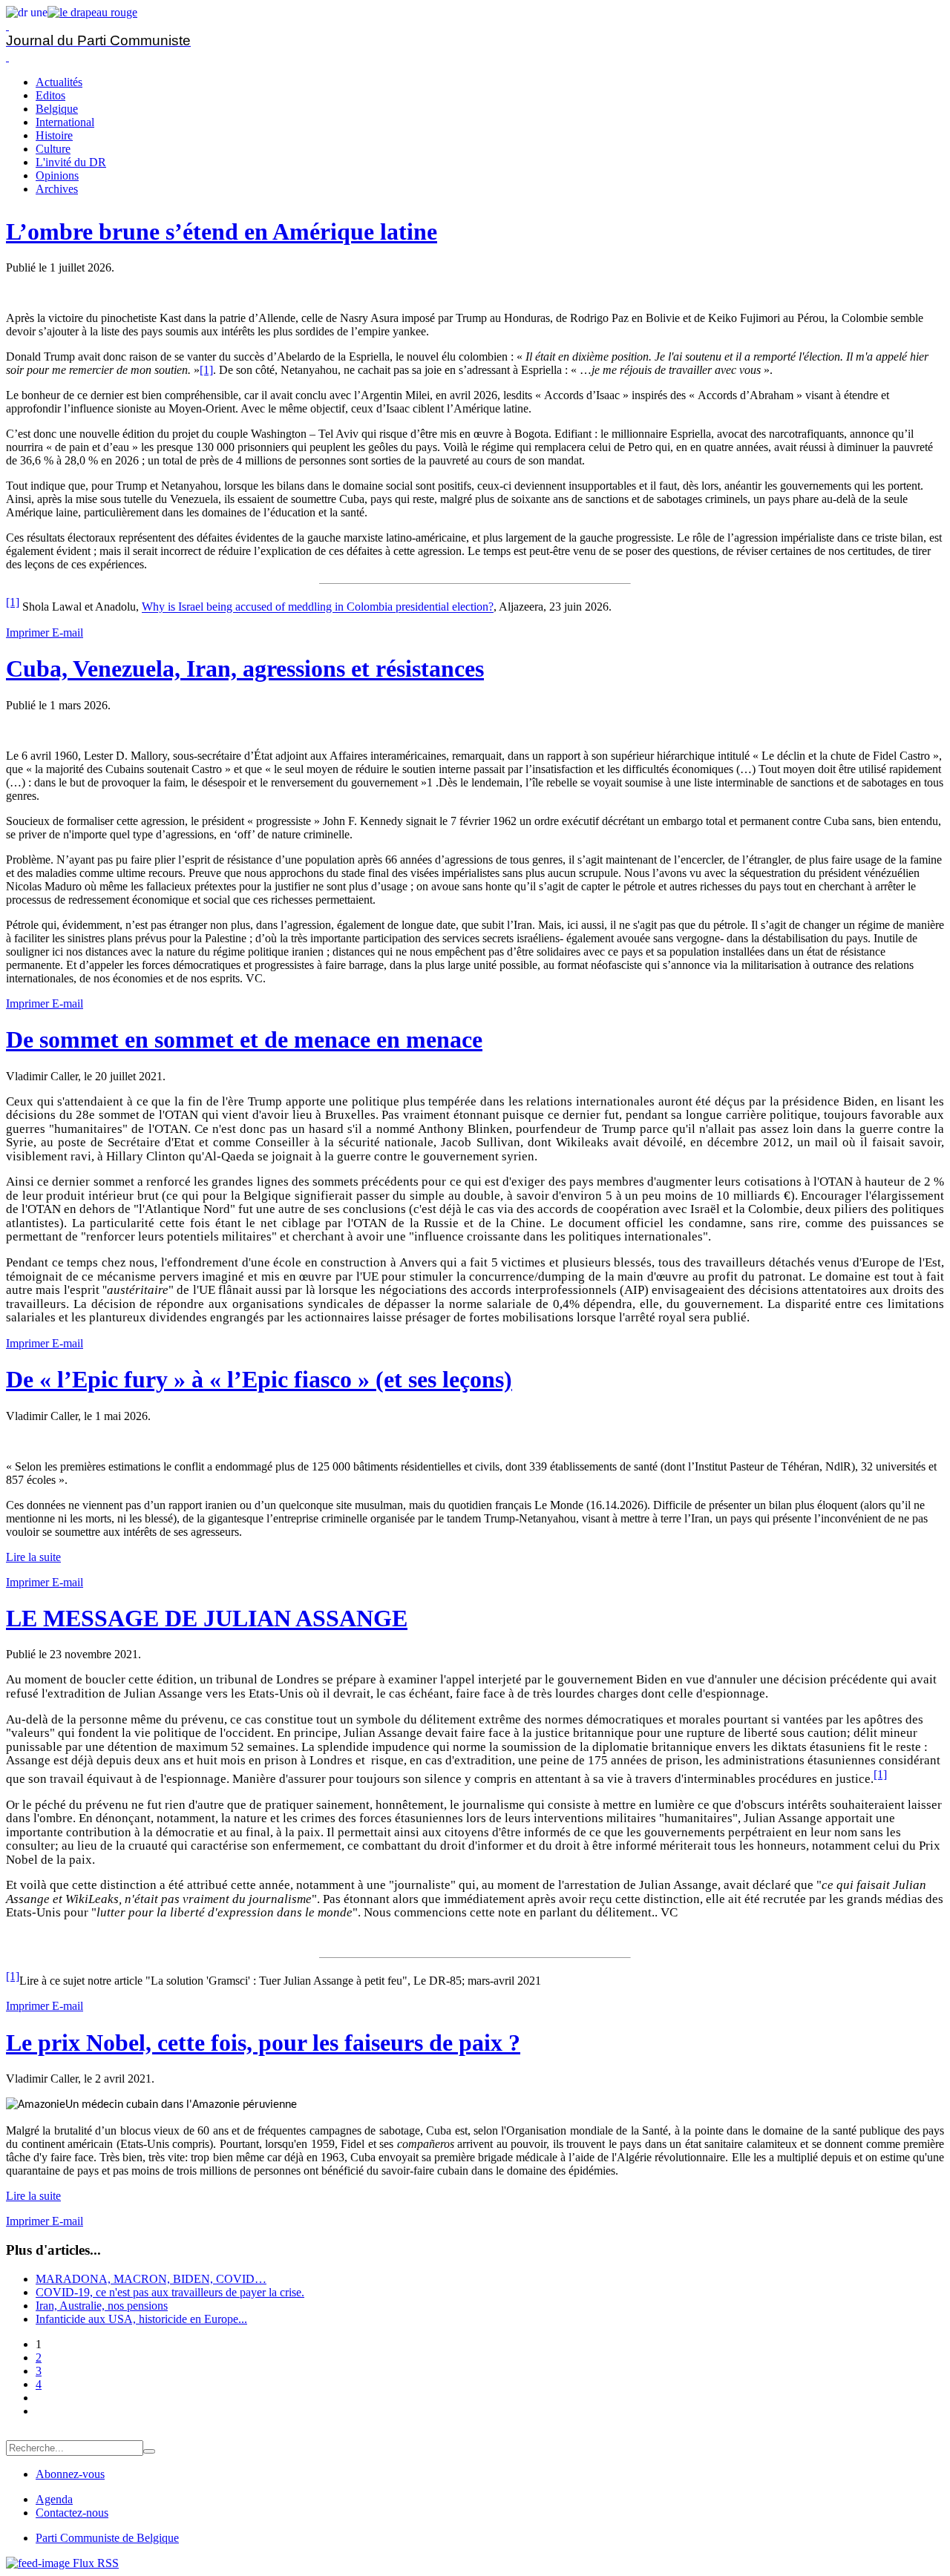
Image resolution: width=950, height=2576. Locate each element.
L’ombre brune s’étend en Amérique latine (222, 231)
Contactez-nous (72, 2513)
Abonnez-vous (70, 2474)
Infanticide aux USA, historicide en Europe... (141, 2319)
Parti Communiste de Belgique (107, 2538)
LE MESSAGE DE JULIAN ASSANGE (207, 1618)
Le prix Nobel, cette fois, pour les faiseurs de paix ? (263, 2043)
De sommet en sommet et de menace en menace (244, 1039)
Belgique (57, 109)
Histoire (54, 135)
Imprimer (29, 632)
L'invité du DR (71, 162)
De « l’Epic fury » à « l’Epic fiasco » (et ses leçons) (259, 1379)
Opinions (57, 175)
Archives (57, 189)
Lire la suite (33, 1557)
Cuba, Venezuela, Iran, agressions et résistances (245, 668)
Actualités (59, 82)
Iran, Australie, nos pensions (102, 2306)
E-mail (68, 632)
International (65, 122)
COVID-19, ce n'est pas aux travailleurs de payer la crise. (170, 2292)
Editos (50, 95)
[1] (206, 370)
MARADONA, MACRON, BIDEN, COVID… (151, 2279)
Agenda (54, 2499)
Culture (53, 149)
